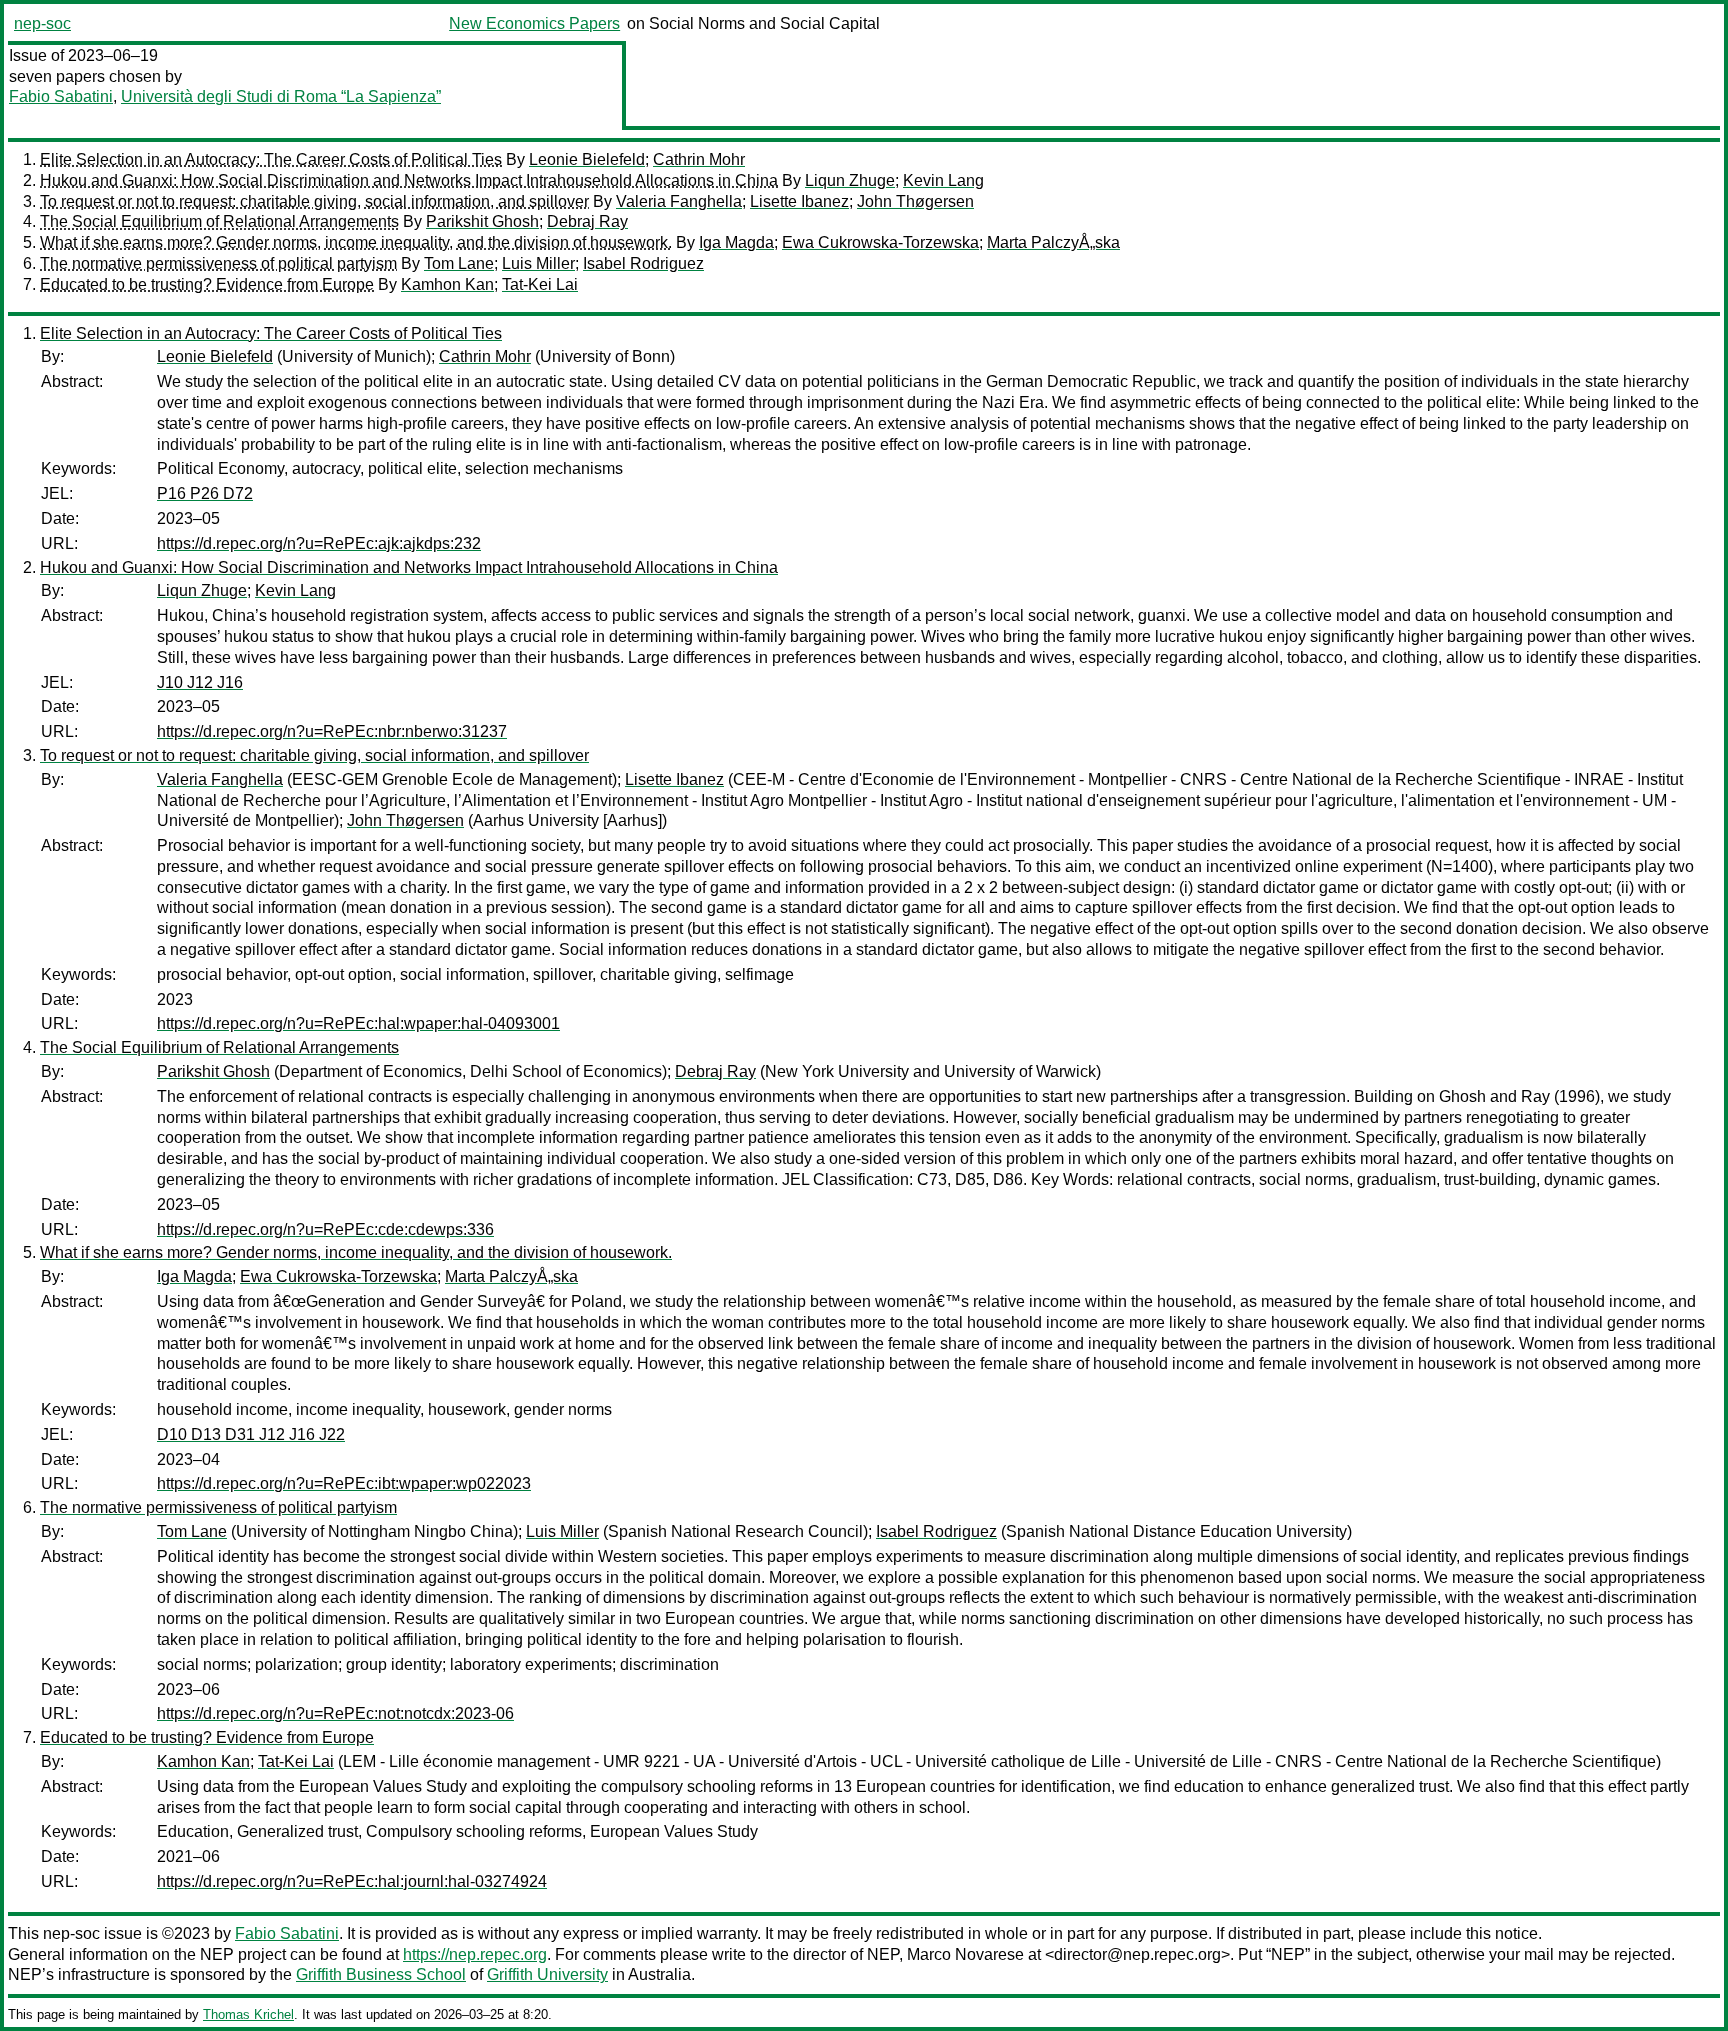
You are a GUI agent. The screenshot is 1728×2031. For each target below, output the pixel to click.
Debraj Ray (587, 221)
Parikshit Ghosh (482, 221)
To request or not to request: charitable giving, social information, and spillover (314, 201)
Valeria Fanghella (679, 201)
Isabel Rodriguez (643, 263)
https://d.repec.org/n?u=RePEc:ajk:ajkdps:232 (319, 543)
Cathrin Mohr (699, 159)
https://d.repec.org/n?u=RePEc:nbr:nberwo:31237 (332, 731)
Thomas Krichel (248, 2014)
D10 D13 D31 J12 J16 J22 (251, 1434)
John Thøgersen (915, 201)
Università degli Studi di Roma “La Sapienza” (281, 96)
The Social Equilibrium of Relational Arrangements (219, 221)
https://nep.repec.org (475, 1954)
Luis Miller (538, 263)
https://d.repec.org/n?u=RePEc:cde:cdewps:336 (325, 1229)
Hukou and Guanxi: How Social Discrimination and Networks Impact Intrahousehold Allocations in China (409, 180)
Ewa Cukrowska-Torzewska (880, 242)
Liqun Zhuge (850, 180)
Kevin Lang (943, 180)
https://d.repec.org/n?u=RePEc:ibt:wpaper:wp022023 (344, 1483)
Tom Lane (459, 263)
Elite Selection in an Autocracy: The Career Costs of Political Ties (271, 159)
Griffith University (547, 1974)
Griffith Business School (381, 1974)
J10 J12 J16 (200, 682)
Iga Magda (736, 242)
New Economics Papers (534, 23)
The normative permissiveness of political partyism (218, 263)
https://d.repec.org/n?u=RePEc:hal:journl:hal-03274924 (352, 1881)
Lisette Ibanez (799, 201)
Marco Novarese (965, 1954)
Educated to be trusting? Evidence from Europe (207, 284)
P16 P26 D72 (205, 493)
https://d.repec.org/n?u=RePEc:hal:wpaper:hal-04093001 (358, 1023)
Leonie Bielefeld (587, 159)
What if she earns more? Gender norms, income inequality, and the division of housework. (356, 242)
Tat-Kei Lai (540, 284)
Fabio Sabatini (61, 96)
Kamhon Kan (447, 284)
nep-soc (42, 23)
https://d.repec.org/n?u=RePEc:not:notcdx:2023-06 (335, 1713)
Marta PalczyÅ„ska (1053, 242)
